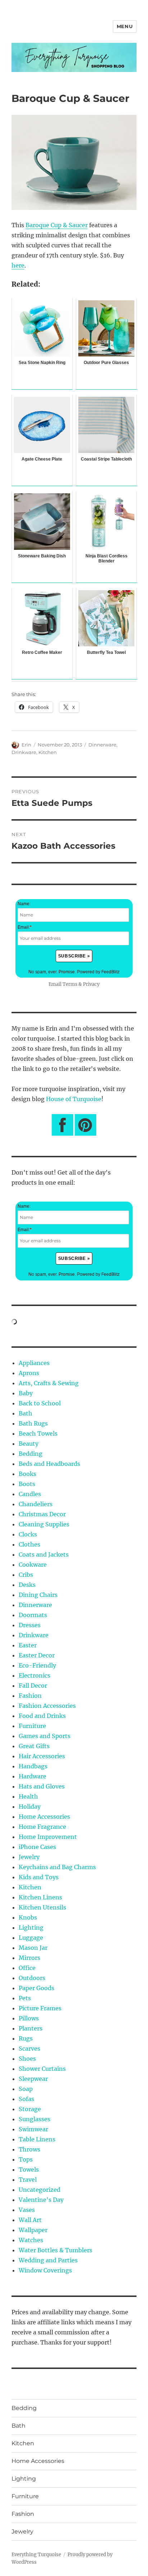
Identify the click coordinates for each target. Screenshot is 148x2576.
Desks (27, 1585)
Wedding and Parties (48, 2260)
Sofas (26, 2099)
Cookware (33, 1565)
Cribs (26, 1575)
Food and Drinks (42, 1716)
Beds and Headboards (49, 1464)
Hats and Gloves (42, 1786)
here (18, 265)
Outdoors (32, 1978)
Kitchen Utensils (42, 1907)
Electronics (34, 1675)
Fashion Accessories (47, 1706)
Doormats (33, 1615)
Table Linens (37, 2139)
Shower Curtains (42, 2069)
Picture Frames (40, 2008)
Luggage (31, 1938)
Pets (25, 1998)
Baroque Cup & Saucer (57, 225)
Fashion (30, 1696)
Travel (28, 2180)
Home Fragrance (42, 1827)
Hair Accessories (42, 1756)
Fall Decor (33, 1686)
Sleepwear (33, 2079)
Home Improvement (48, 1837)
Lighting (31, 1927)
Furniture (32, 1726)
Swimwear (33, 2129)
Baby (26, 1393)
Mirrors (29, 1958)
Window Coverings (45, 2270)
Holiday (30, 1807)
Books (27, 1474)
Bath (26, 1413)
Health (28, 1796)
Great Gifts (34, 1746)
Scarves (29, 2048)
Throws (29, 2149)
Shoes (27, 2059)
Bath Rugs (33, 1423)
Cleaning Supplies (44, 1524)
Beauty (29, 1444)
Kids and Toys (39, 1877)
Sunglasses (34, 2119)
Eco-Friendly (37, 1665)
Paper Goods (36, 1988)
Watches (31, 2240)
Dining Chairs (38, 1595)
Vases (27, 2210)
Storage (30, 2109)
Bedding (31, 1454)
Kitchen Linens (40, 1897)
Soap (26, 2089)
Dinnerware (102, 745)
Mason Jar (33, 1948)
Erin (26, 745)
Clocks (28, 1534)
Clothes (29, 1544)
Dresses (30, 1625)
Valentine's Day (41, 2200)
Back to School (40, 1403)
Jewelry (29, 1857)
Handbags (33, 1766)
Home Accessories (44, 1817)
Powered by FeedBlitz (98, 972)
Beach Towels (38, 1433)
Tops (26, 2159)
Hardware (33, 1776)
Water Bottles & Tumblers (55, 2250)
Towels (29, 2169)
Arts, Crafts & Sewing (49, 1383)
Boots (27, 1484)
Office (27, 1968)
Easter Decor (37, 1655)
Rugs (26, 2038)
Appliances (34, 1363)
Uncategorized (40, 2190)
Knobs (28, 1917)
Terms (70, 984)
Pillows (29, 2018)
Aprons (29, 1373)
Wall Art (30, 2220)
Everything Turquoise (36, 2555)
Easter (28, 1645)
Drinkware (24, 752)
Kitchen (48, 752)
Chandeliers (36, 1504)
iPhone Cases (37, 1847)
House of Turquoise (74, 1099)
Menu (125, 26)
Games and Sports (45, 1736)
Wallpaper (33, 2230)
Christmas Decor (42, 1514)
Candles (30, 1494)
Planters (31, 2028)
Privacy (91, 984)
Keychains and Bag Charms (57, 1867)
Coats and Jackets (44, 1554)
